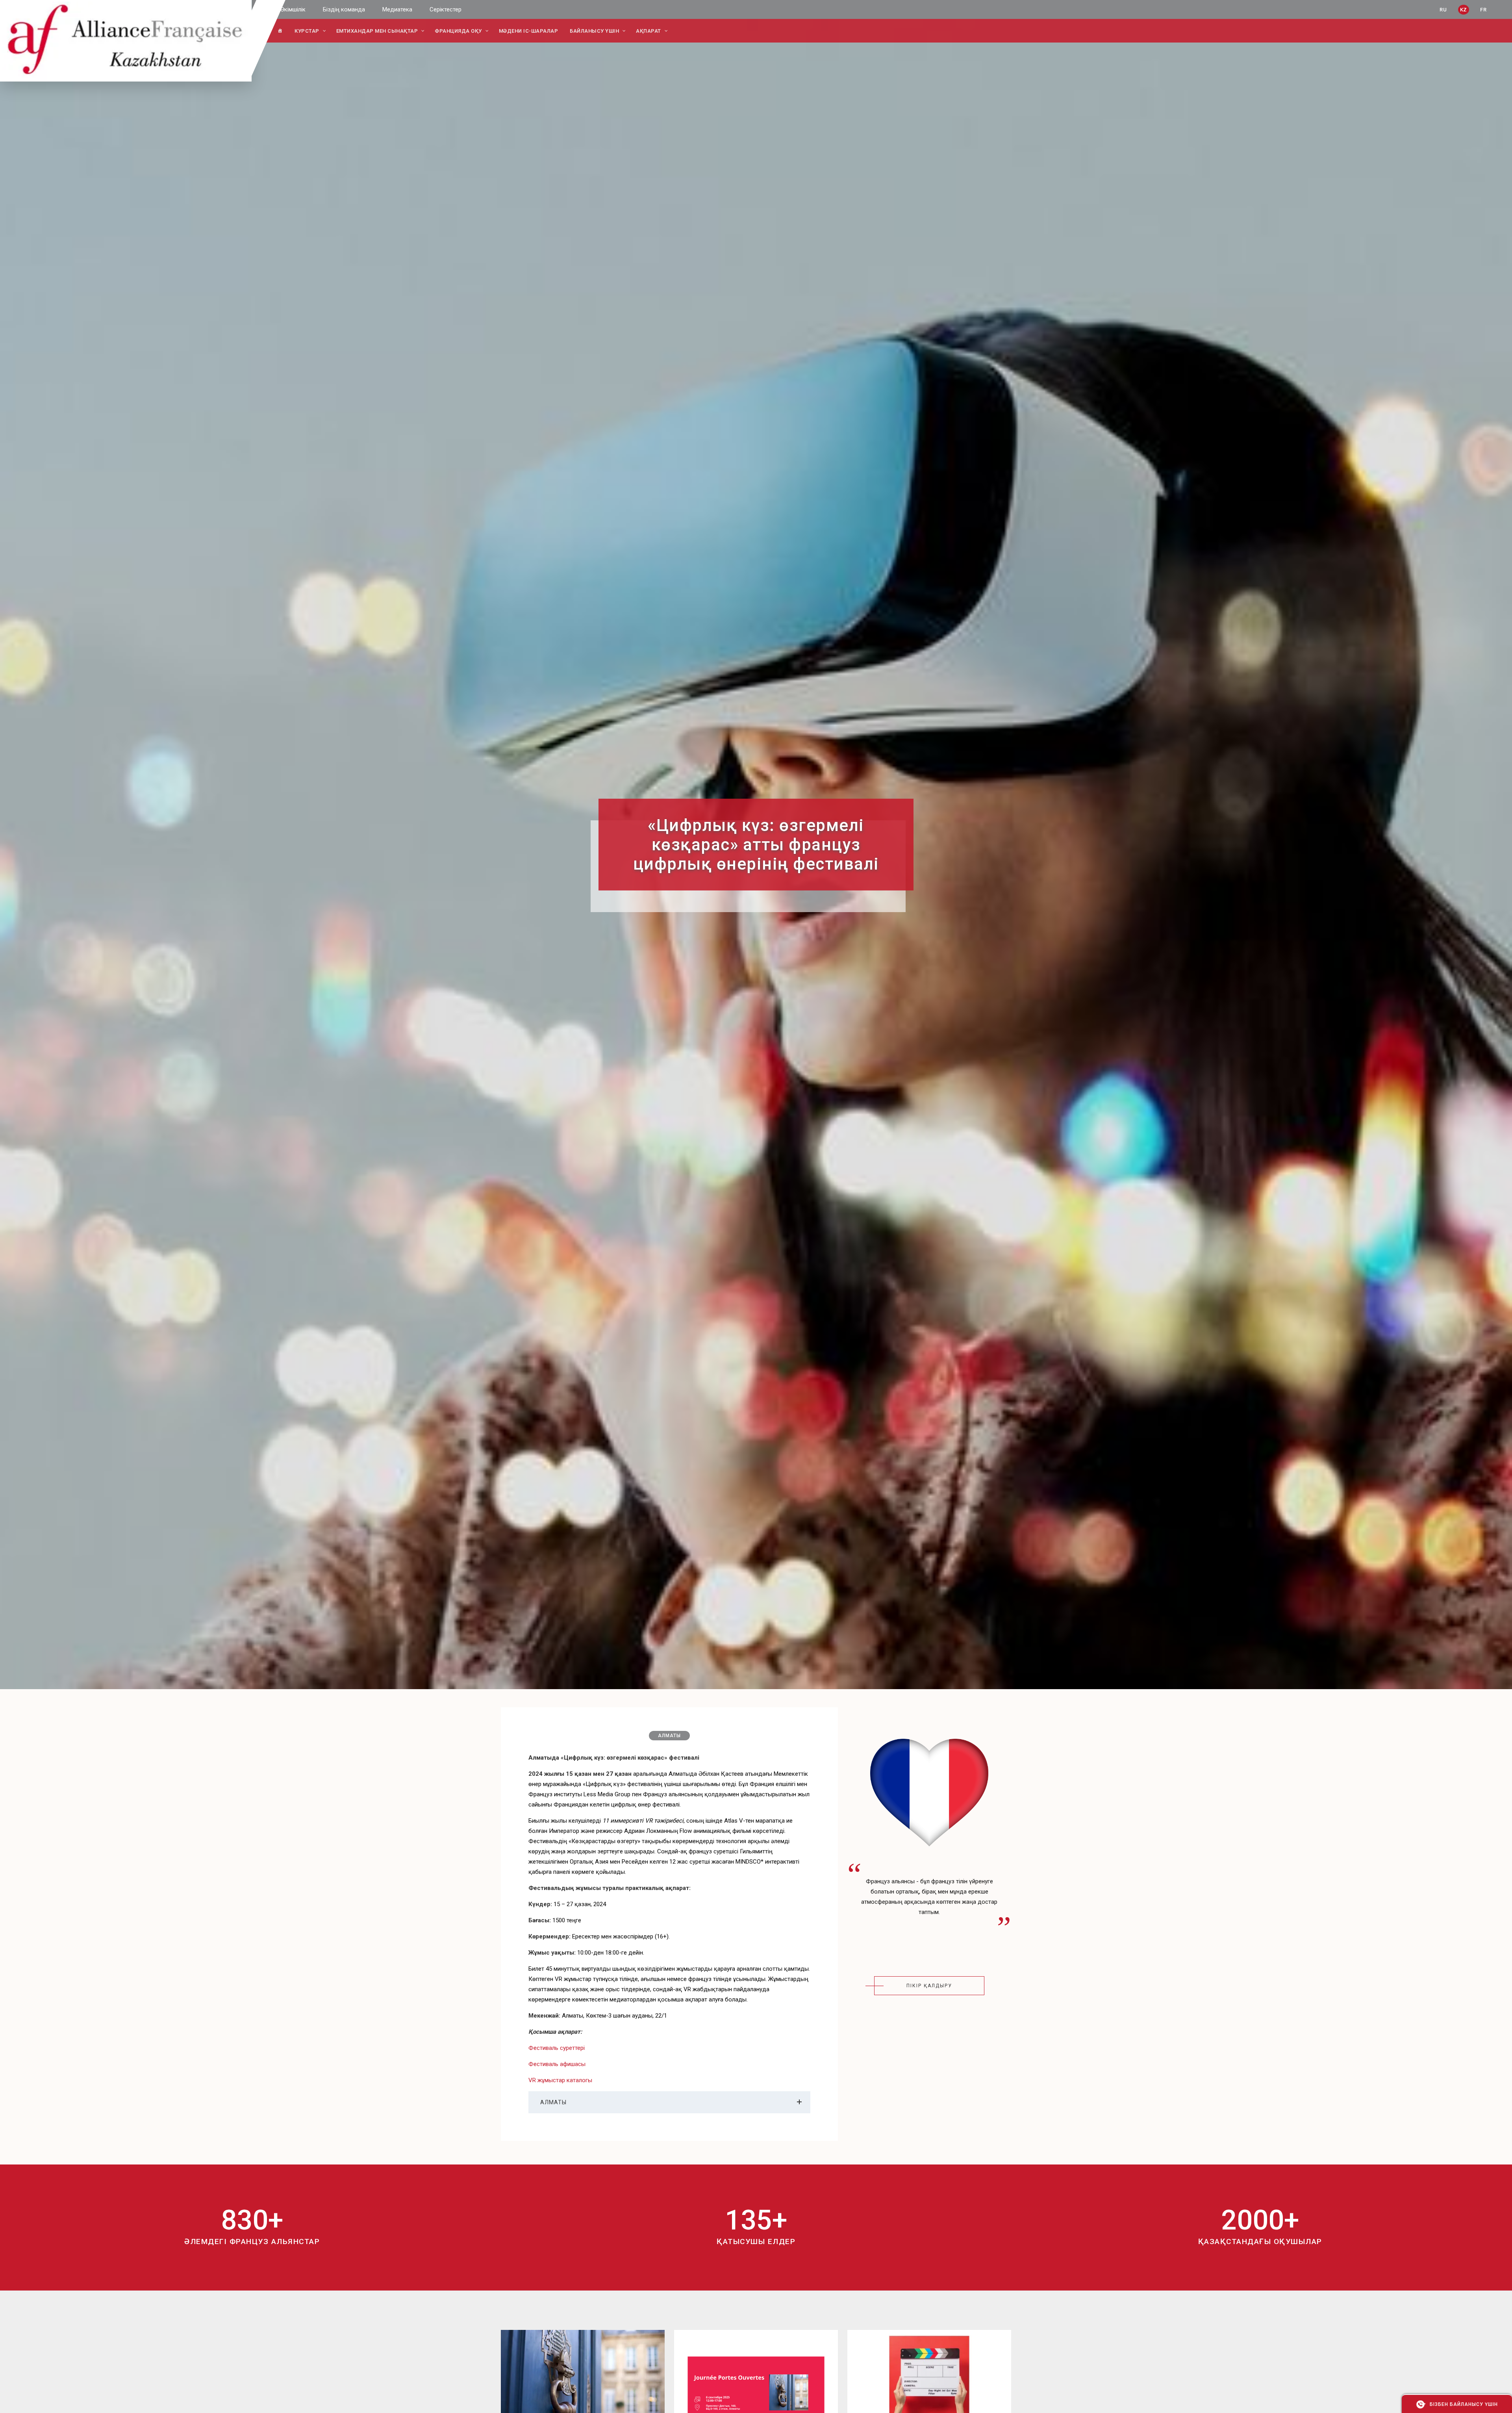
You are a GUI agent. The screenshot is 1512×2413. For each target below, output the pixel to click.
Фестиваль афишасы (557, 2064)
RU (1443, 10)
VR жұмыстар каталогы (560, 2080)
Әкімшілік (293, 9)
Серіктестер (446, 9)
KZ (1464, 10)
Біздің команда (344, 9)
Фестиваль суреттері (557, 2048)
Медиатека (397, 9)
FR (1483, 10)
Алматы (669, 1736)
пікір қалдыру (929, 1986)
